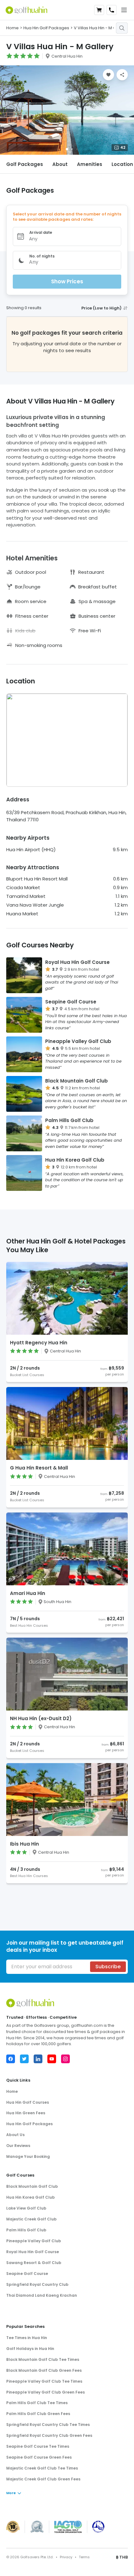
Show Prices (67, 281)
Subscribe (108, 1967)
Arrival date (41, 232)
